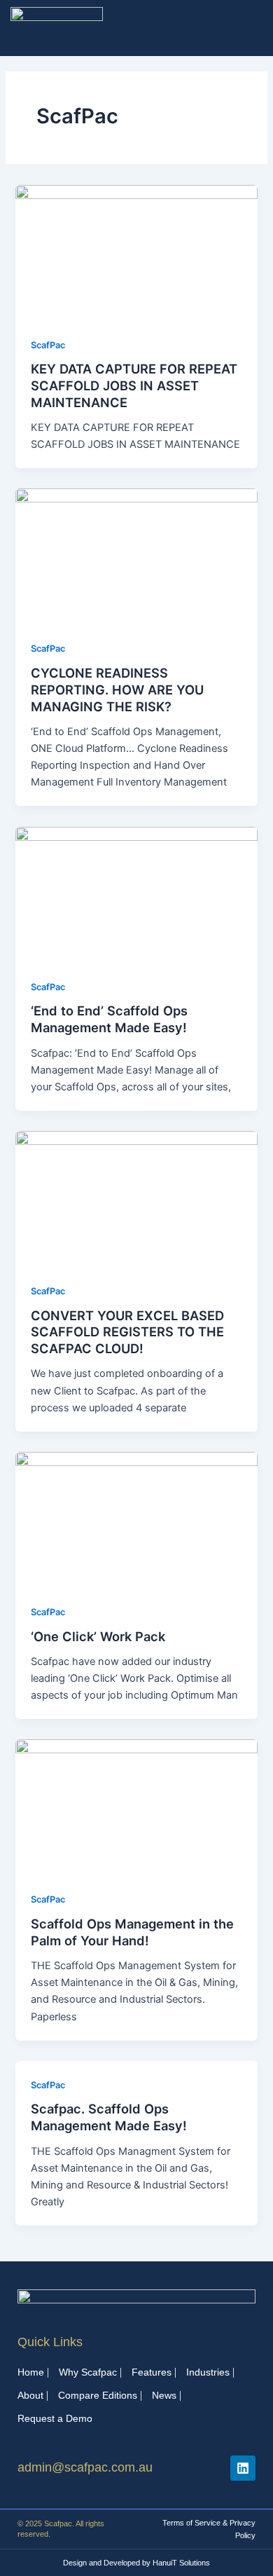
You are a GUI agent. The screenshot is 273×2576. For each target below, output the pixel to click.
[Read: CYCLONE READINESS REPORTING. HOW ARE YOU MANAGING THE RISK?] (136, 556)
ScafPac (48, 345)
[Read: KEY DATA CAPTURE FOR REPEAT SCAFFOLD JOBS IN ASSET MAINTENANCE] (136, 252)
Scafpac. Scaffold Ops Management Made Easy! (109, 2117)
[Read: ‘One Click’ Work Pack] (136, 1519)
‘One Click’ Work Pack (98, 1636)
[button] (257, 28)
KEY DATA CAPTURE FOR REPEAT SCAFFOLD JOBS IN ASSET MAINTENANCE (134, 385)
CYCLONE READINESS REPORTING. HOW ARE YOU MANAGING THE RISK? (117, 689)
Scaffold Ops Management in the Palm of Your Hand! (132, 1932)
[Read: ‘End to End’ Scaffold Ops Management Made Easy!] (136, 894)
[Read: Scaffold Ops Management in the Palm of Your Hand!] (136, 1807)
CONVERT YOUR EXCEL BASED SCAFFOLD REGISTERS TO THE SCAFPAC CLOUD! (127, 1332)
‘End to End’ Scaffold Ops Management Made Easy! (109, 1019)
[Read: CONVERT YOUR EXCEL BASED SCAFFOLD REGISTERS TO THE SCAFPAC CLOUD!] (136, 1198)
